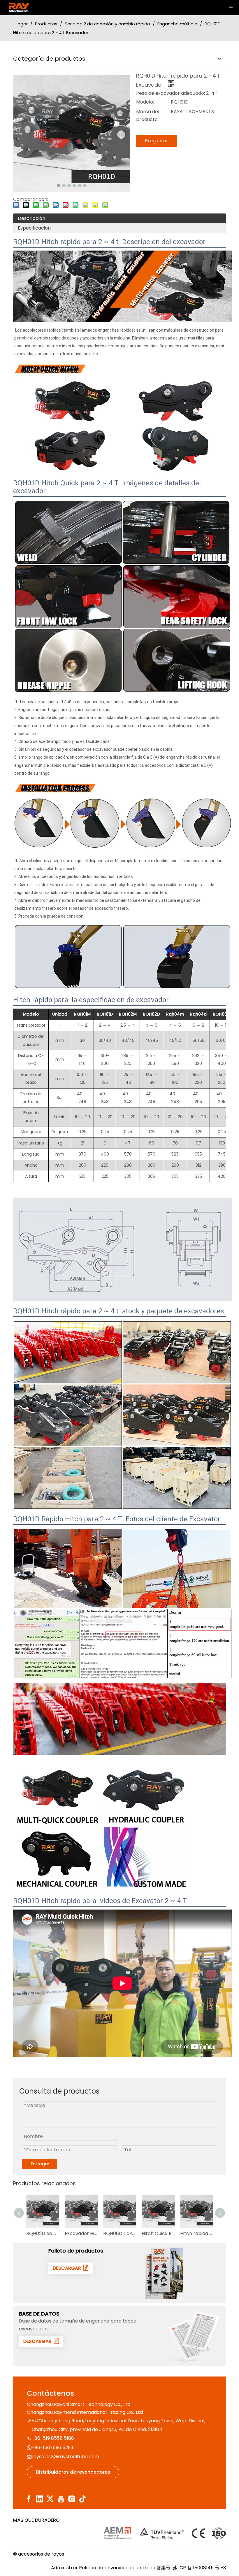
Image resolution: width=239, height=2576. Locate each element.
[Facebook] (29, 2499)
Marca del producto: (148, 116)
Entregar (40, 2164)
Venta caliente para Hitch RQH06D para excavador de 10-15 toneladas (198, 2233)
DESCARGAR (68, 2268)
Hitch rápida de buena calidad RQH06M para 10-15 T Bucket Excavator (159, 2233)
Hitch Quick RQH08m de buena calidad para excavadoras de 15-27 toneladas (121, 2233)
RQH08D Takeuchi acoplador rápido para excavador (82, 2233)
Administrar (65, 2568)
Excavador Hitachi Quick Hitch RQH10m (44, 2233)
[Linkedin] (39, 2499)
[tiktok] (82, 2499)
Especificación (34, 228)
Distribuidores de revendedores (73, 2472)
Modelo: (145, 102)
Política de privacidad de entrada (117, 2568)
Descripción (31, 218)
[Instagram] (72, 2499)
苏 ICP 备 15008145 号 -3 (199, 2568)
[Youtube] (61, 2499)
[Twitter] (50, 2499)
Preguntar (157, 141)
